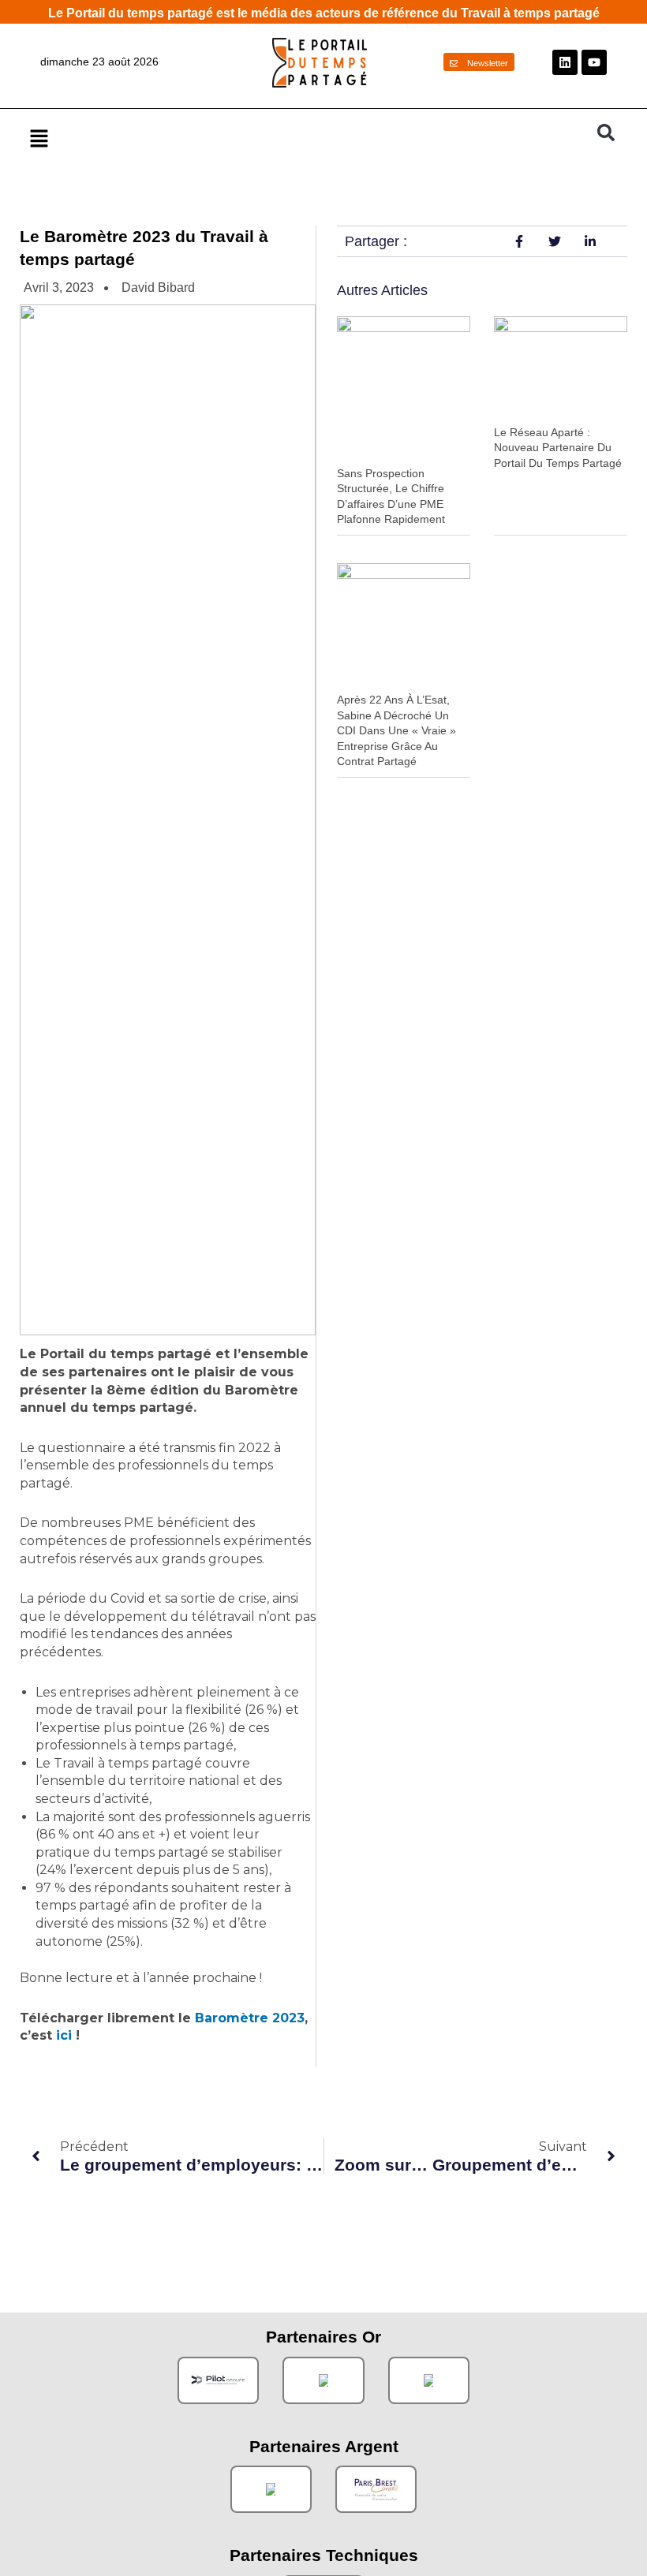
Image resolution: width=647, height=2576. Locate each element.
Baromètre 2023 (250, 2018)
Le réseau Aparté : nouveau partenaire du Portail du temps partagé (558, 448)
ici (64, 2035)
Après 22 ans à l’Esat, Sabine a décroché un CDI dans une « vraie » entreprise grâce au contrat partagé (396, 730)
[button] (306, 138)
